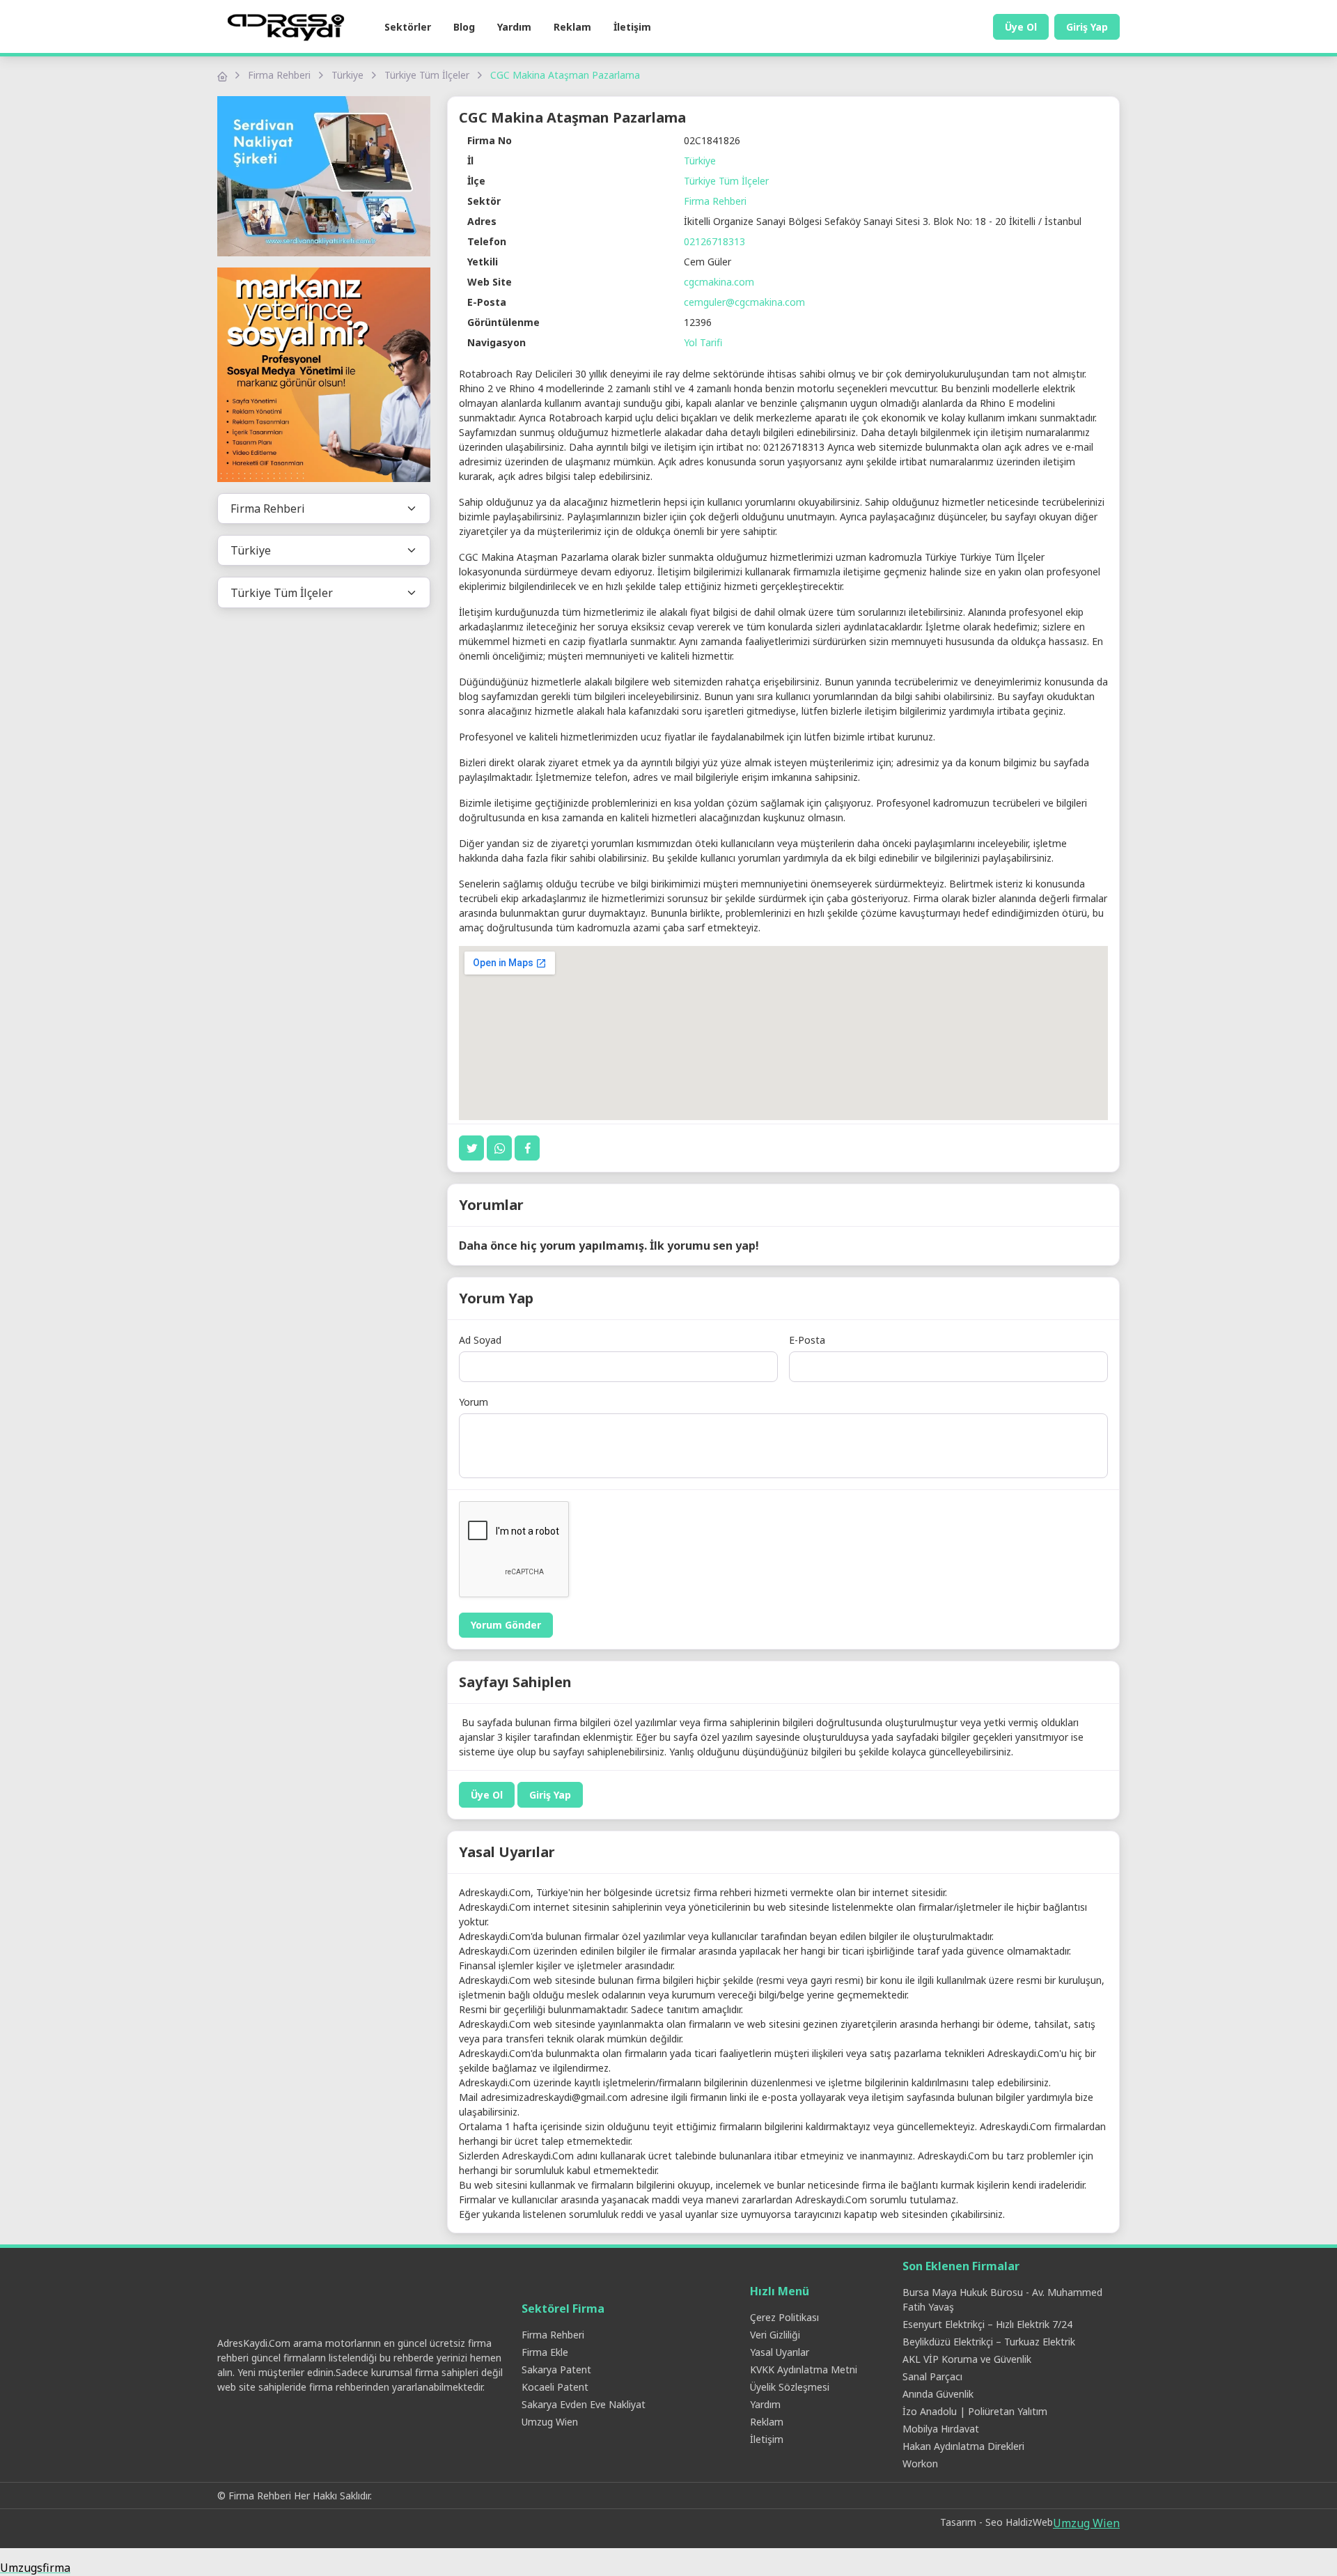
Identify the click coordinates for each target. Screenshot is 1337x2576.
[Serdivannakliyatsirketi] (324, 176)
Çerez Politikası (784, 2317)
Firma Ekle (545, 2352)
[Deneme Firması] (324, 375)
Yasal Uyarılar (780, 2352)
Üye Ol (1021, 27)
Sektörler (408, 27)
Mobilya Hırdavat (941, 2429)
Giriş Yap (1087, 27)
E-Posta (807, 1340)
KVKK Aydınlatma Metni (804, 2369)
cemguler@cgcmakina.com (744, 302)
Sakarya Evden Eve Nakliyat (584, 2404)
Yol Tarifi (703, 342)
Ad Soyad (480, 1340)
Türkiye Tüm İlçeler (427, 75)
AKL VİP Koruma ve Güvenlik (967, 2359)
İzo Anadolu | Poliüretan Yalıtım (975, 2411)
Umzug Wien (550, 2422)
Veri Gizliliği (775, 2335)
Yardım (514, 27)
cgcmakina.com (719, 282)
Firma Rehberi (279, 75)
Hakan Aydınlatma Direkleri (963, 2446)
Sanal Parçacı (932, 2376)
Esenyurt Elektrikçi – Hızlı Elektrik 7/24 (987, 2324)
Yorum (474, 1402)
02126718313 (714, 241)
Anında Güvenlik (938, 2394)
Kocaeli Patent (555, 2387)
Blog (464, 27)
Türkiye (347, 75)
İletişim (632, 27)
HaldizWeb (1029, 2522)
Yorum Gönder (506, 1625)
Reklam (572, 27)
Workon (920, 2464)
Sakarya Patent (556, 2369)
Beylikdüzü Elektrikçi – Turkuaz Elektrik (989, 2342)
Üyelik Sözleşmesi (790, 2387)
